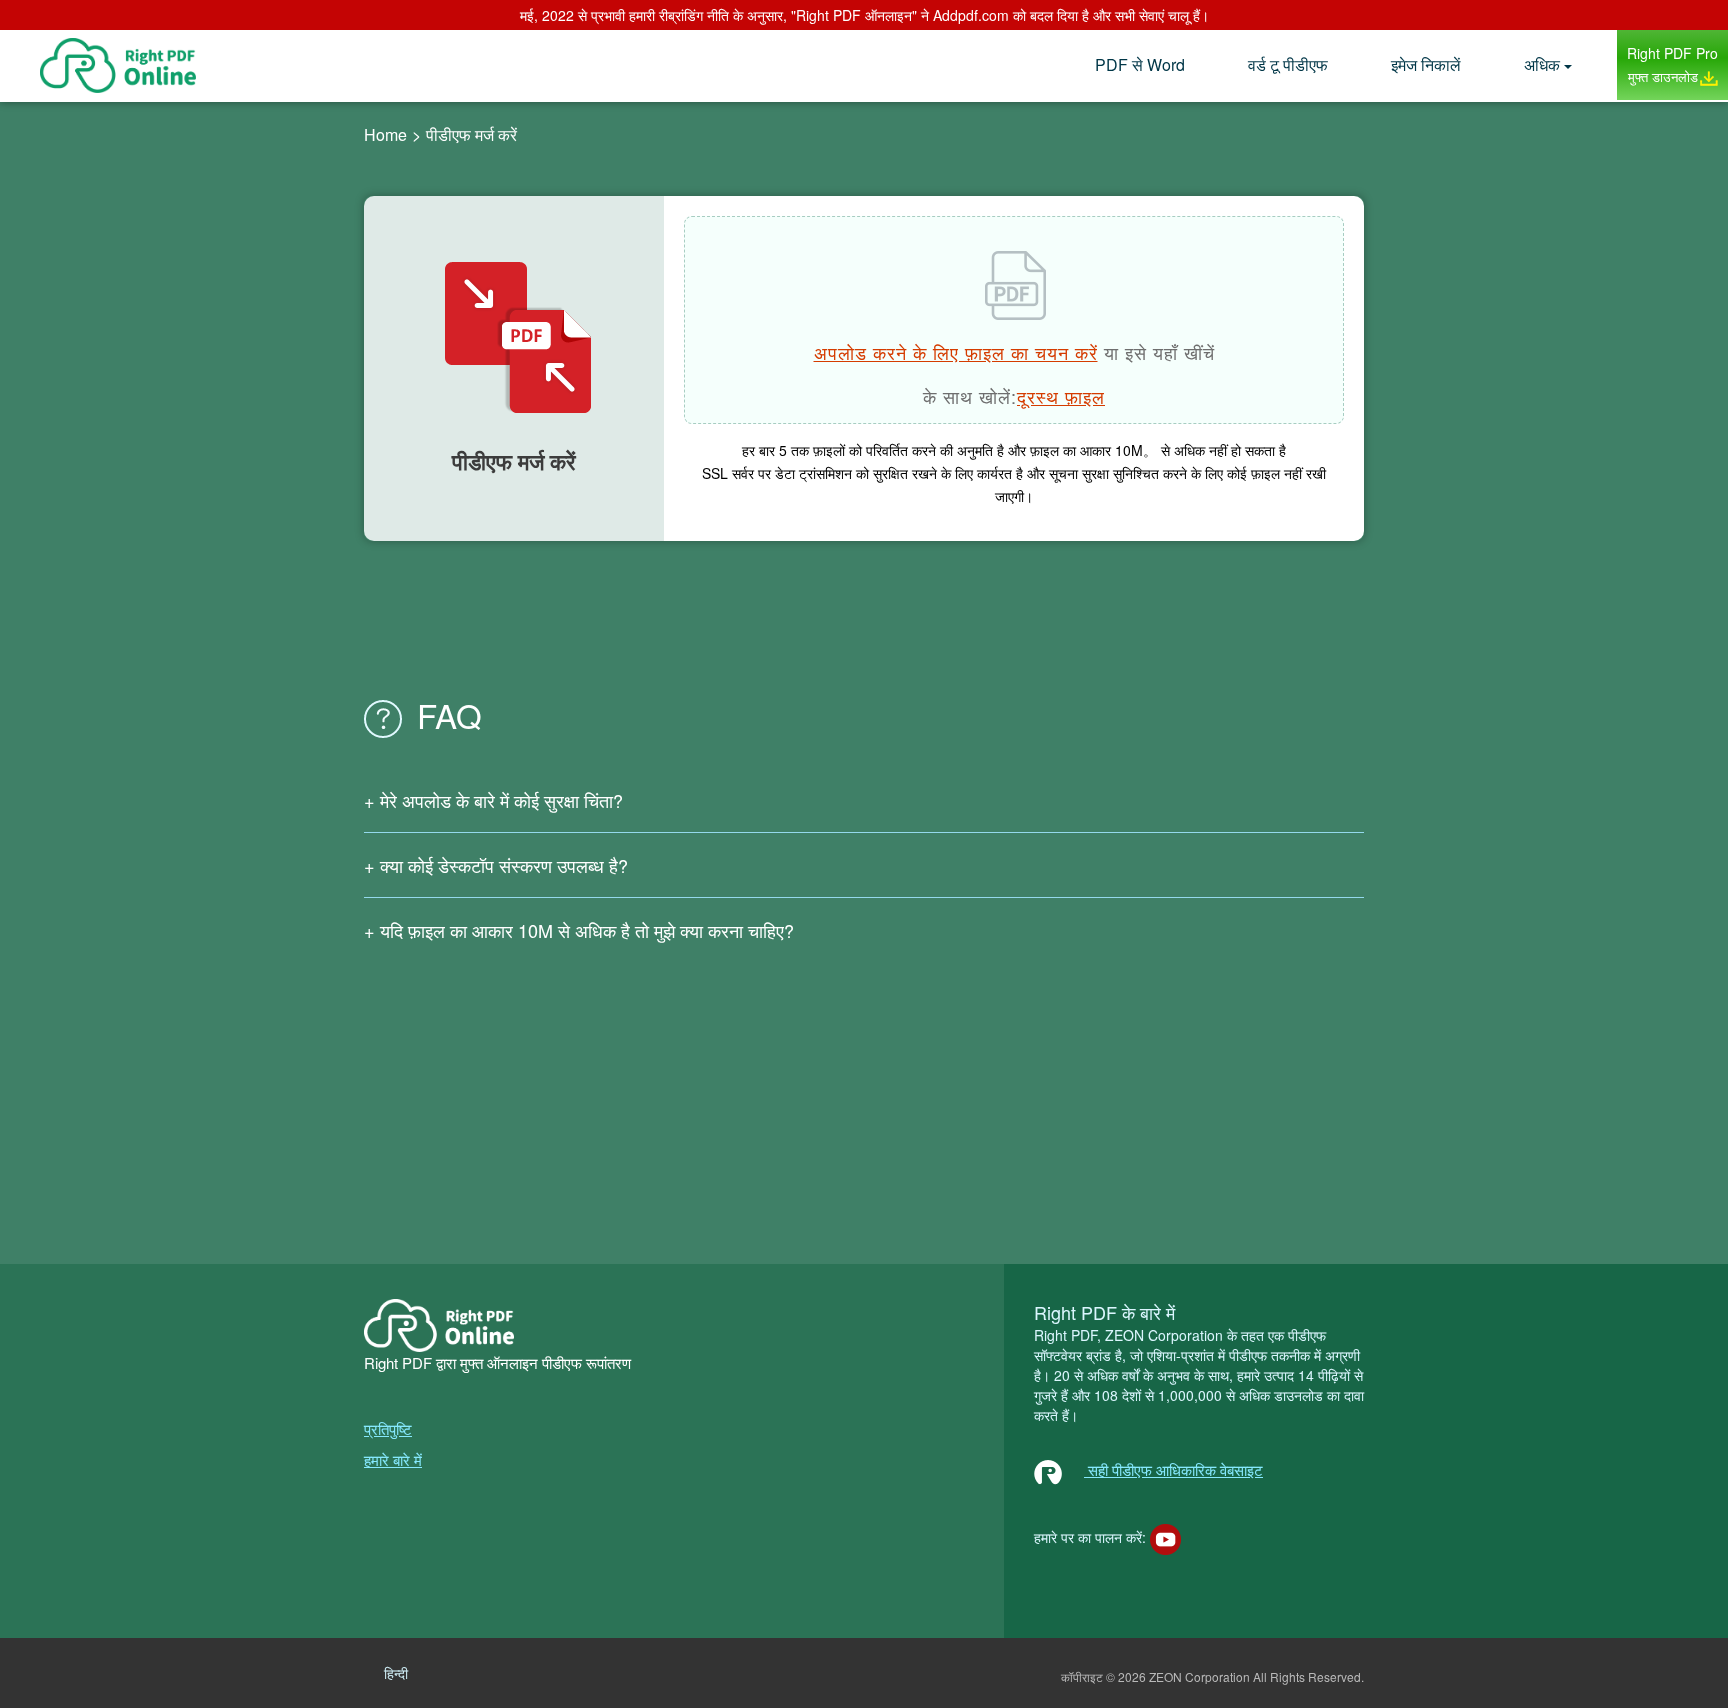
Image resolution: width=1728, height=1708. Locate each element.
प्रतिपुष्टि (388, 1428)
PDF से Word (1140, 64)
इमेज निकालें (1426, 64)
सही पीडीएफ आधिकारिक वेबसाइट (1173, 1469)
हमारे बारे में (393, 1459)
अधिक (1542, 64)
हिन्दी (396, 1673)
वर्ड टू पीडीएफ (1288, 64)
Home (385, 134)
